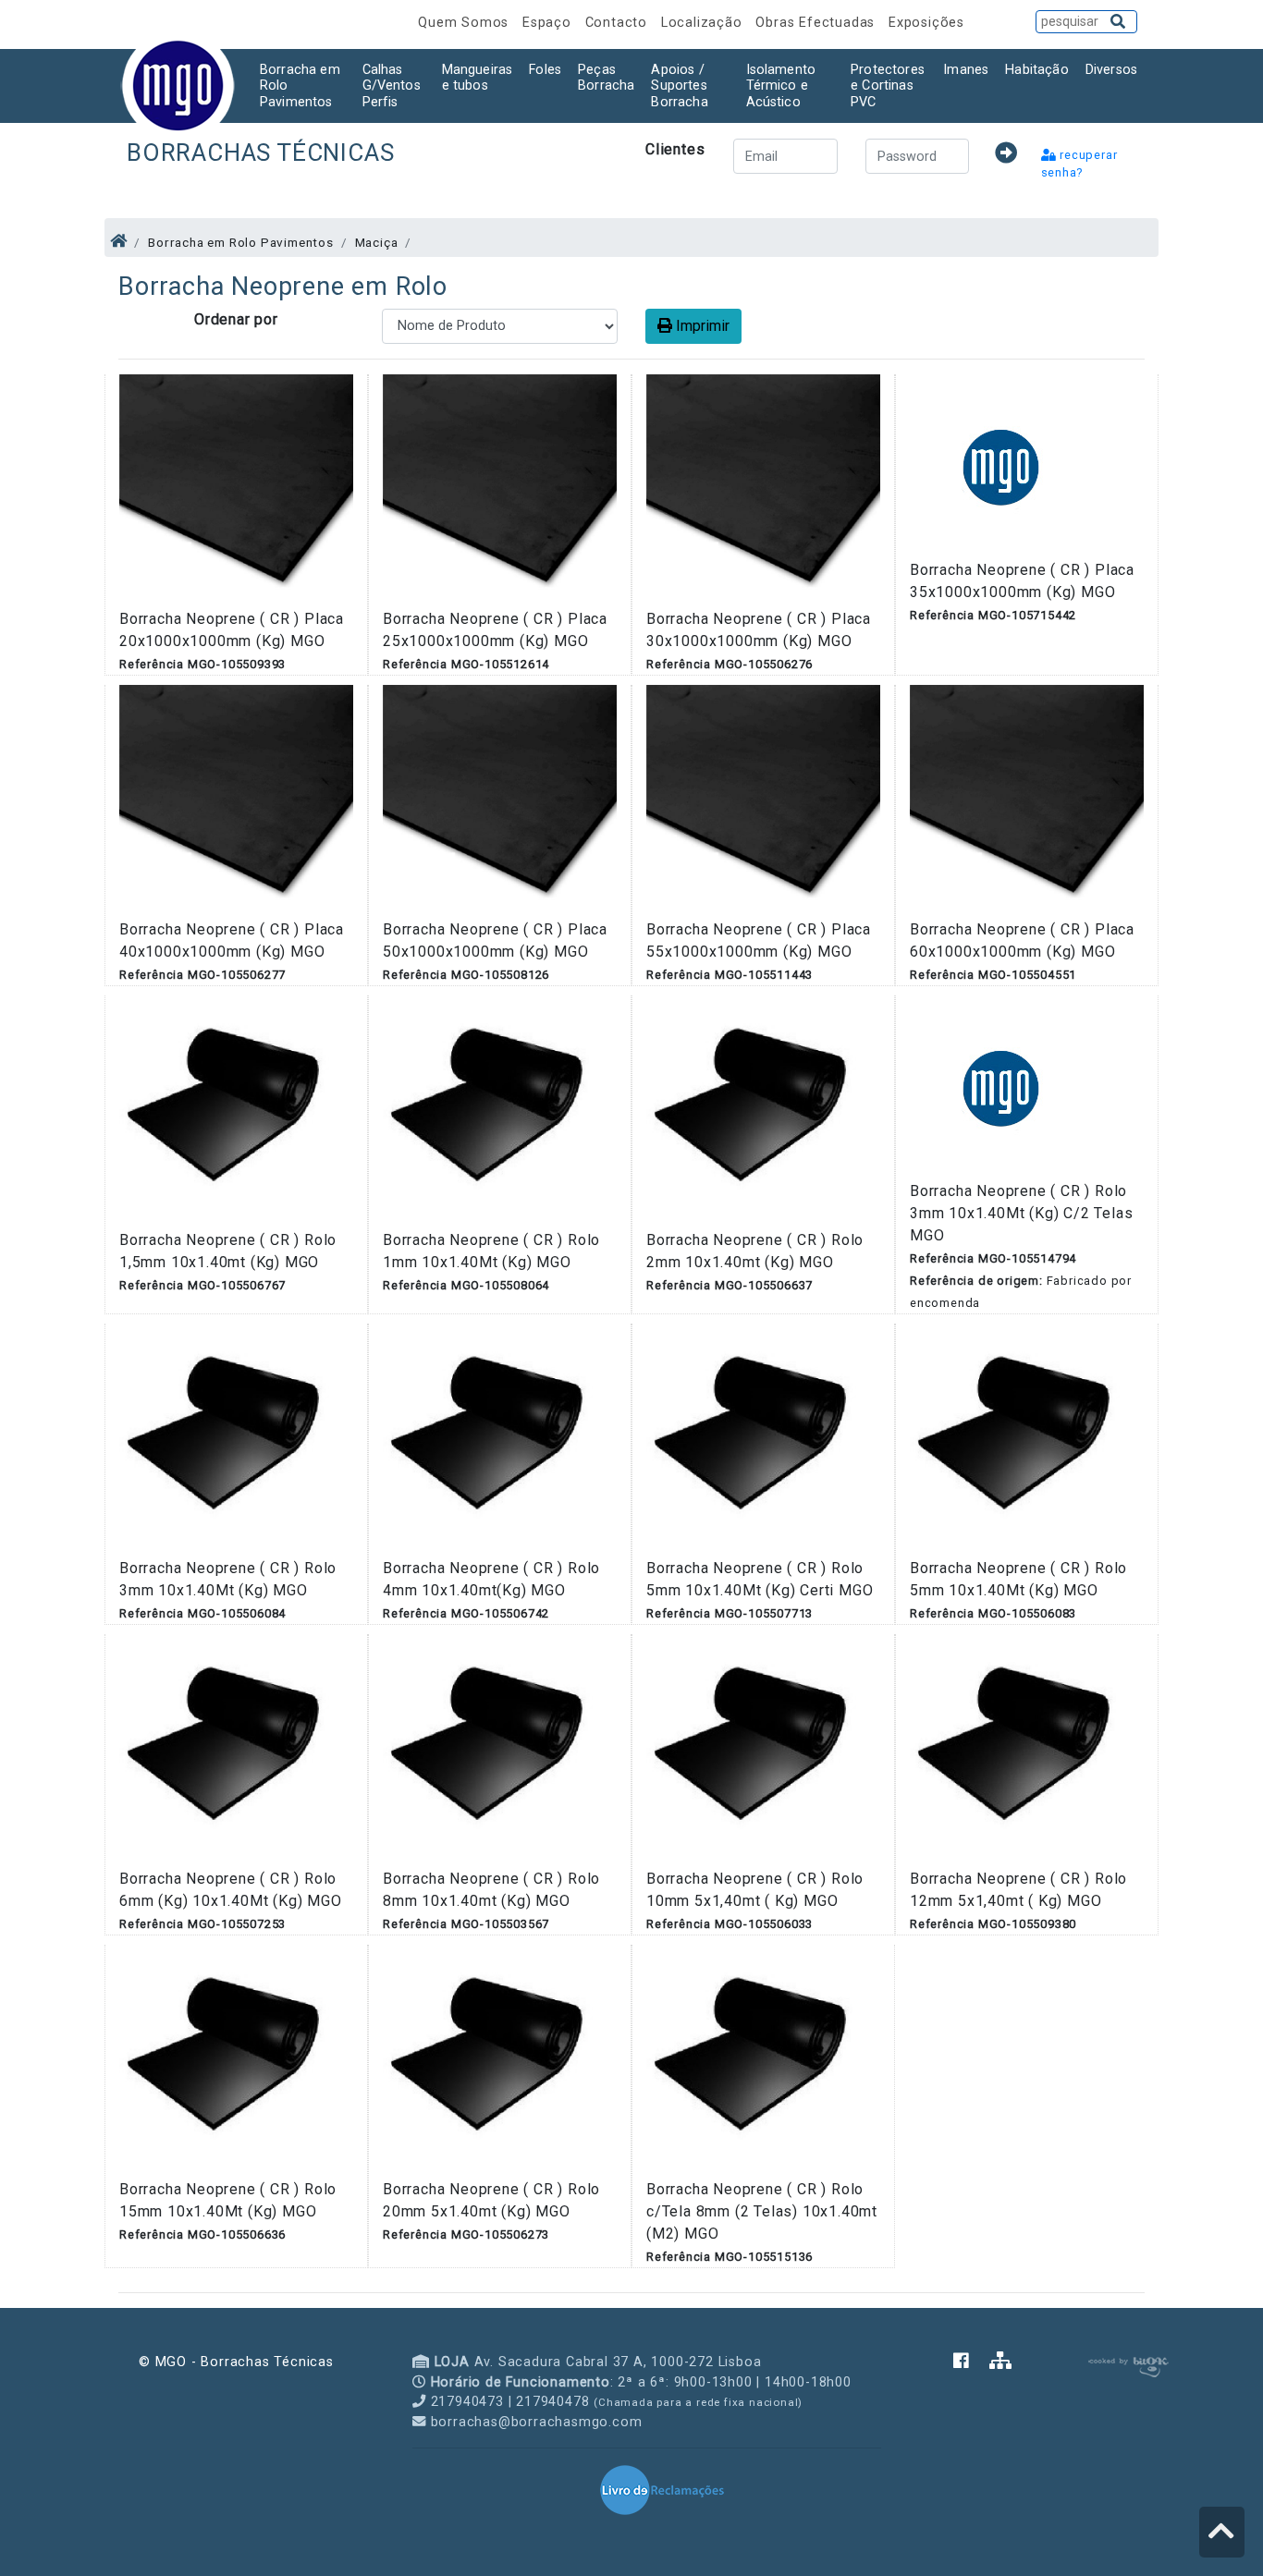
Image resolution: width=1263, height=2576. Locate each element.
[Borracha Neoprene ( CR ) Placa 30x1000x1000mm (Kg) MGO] (763, 490)
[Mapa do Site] (1001, 2362)
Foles (545, 70)
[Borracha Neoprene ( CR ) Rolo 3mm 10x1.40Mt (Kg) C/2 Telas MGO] (1002, 1087)
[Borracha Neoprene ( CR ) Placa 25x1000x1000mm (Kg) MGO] (500, 490)
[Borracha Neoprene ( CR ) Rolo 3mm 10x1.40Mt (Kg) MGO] (236, 1440)
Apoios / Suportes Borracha (679, 86)
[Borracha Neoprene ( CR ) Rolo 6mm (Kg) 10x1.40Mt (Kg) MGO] (236, 1750)
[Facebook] (971, 2362)
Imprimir (701, 326)
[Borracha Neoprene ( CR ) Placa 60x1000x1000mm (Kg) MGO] (1027, 801)
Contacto (619, 23)
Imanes (966, 70)
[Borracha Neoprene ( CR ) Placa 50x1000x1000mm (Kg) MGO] (500, 801)
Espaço (549, 23)
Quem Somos (466, 23)
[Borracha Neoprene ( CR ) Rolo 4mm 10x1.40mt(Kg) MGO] (500, 1440)
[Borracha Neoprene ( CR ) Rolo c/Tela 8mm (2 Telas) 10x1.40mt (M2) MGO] (763, 2061)
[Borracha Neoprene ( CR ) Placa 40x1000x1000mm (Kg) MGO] (236, 801)
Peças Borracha (606, 78)
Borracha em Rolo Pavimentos (300, 86)
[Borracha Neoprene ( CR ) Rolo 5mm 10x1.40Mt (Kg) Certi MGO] (763, 1440)
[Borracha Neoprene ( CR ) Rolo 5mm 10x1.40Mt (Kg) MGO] (1027, 1440)
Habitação (1036, 70)
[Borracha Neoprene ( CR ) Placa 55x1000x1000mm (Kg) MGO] (763, 801)
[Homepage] (119, 241)
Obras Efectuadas (817, 23)
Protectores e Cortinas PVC (888, 86)
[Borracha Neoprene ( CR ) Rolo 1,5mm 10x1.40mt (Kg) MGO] (236, 1111)
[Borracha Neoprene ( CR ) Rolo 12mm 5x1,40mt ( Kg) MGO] (1027, 1750)
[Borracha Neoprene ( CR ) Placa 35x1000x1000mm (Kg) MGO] (1002, 465)
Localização (704, 23)
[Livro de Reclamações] (662, 2489)
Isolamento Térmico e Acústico (781, 86)
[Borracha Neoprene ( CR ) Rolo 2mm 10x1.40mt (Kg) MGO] (763, 1111)
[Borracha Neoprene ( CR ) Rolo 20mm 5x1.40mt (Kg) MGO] (500, 2061)
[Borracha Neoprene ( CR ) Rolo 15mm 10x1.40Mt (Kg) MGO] (236, 2061)
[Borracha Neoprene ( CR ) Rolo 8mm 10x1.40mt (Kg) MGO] (500, 1750)
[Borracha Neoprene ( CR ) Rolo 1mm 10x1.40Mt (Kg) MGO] (500, 1111)
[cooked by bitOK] (1127, 2364)
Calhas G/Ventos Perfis (392, 86)
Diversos (1111, 70)
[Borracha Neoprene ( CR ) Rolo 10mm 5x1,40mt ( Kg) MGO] (763, 1750)
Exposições (926, 23)
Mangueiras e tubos (478, 78)
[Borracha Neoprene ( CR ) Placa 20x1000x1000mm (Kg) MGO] (236, 490)
